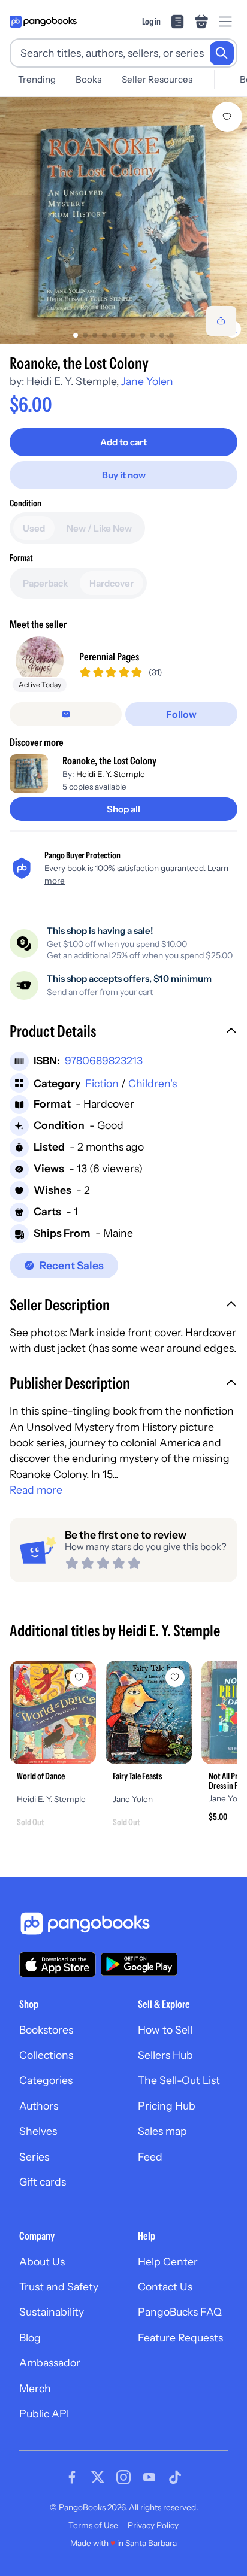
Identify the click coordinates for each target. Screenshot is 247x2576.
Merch (35, 2388)
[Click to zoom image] (123, 220)
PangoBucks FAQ (180, 2312)
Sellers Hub (165, 2055)
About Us (42, 2261)
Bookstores (46, 2030)
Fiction (102, 1083)
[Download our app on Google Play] (139, 1964)
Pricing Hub (167, 2106)
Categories (46, 2080)
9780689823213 (104, 1061)
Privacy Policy (153, 2525)
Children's (153, 1083)
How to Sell (165, 2030)
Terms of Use (93, 2525)
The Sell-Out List (179, 2080)
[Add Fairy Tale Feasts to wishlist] (175, 1677)
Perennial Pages (109, 656)
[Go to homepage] (43, 22)
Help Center (168, 2261)
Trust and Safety (59, 2287)
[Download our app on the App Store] (58, 1964)
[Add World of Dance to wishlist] (79, 1677)
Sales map (162, 2131)
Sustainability (52, 2312)
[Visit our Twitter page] (98, 2477)
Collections (46, 2055)
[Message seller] (66, 714)
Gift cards (43, 2182)
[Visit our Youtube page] (149, 2477)
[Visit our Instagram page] (123, 2477)
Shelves (38, 2131)
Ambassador (50, 2363)
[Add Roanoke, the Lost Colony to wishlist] (227, 117)
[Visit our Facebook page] (72, 2477)
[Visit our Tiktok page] (175, 2477)
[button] (123, 1033)
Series (34, 2157)
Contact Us (165, 2287)
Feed (150, 2157)
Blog (30, 2337)
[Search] (222, 53)
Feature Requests (180, 2337)
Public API (44, 2413)
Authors (39, 2106)
